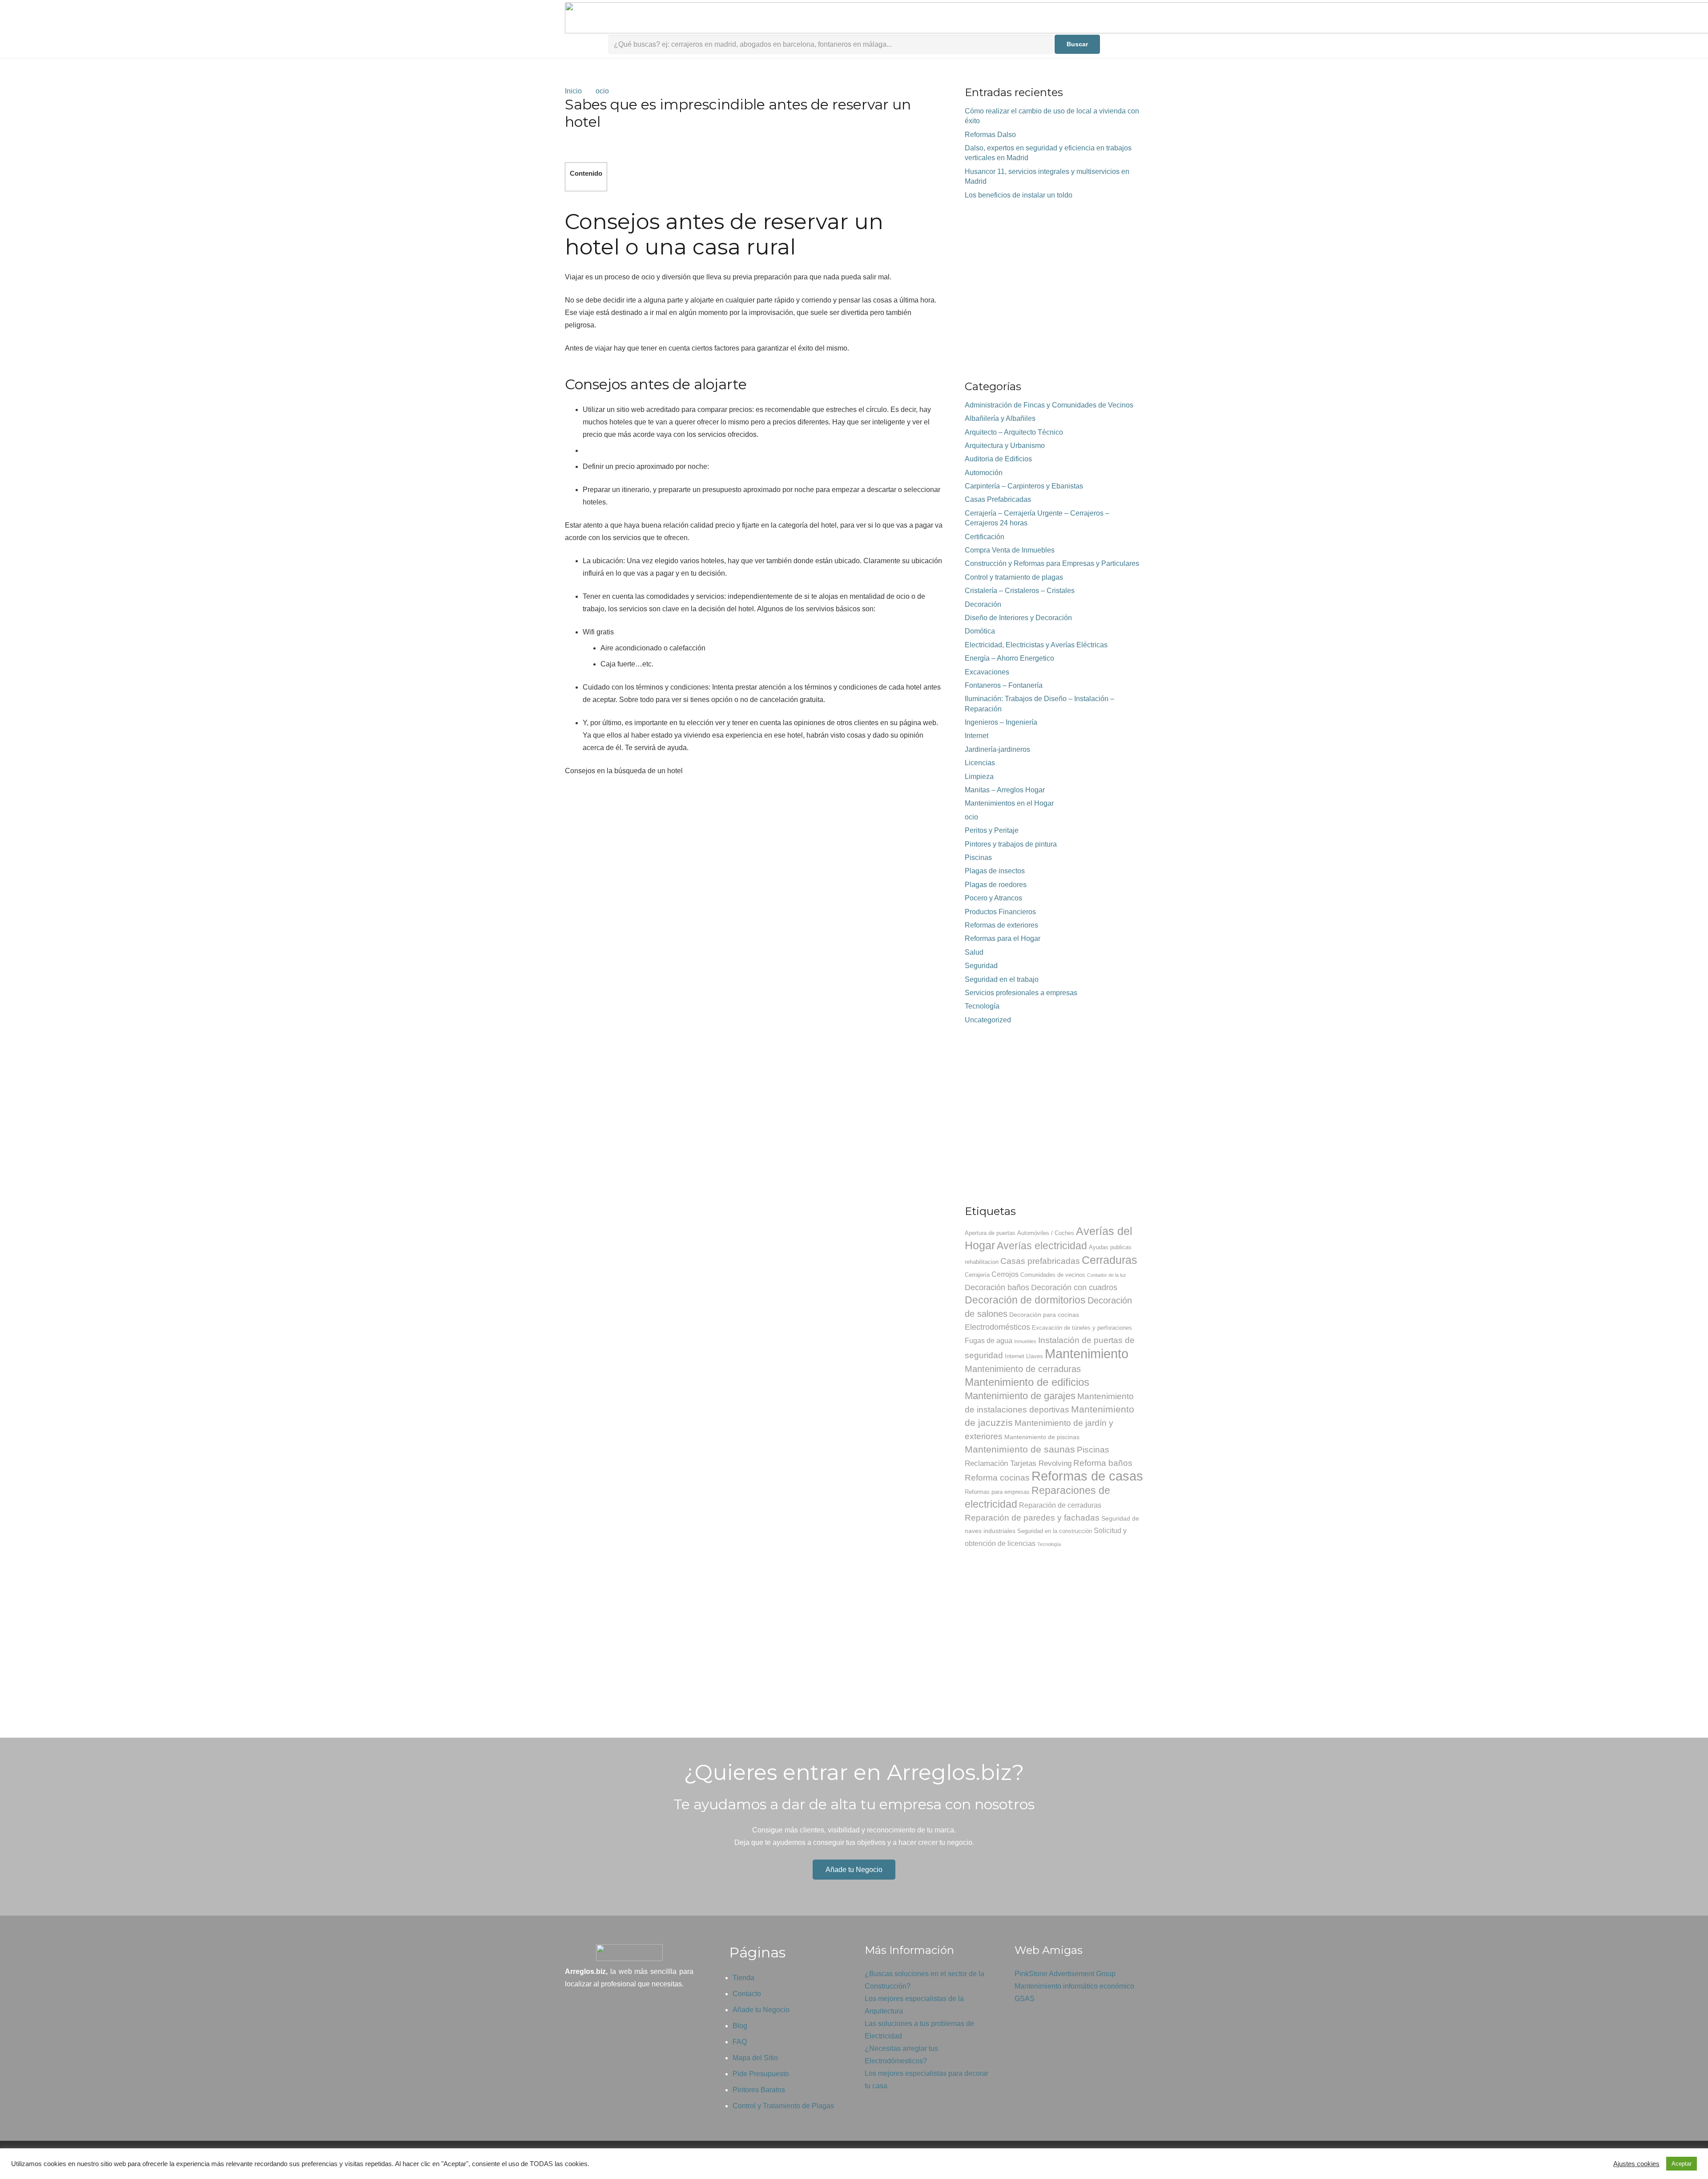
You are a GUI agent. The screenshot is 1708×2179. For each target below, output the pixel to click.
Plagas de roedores (996, 885)
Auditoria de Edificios (998, 459)
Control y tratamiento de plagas (1014, 577)
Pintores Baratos (759, 2090)
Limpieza (979, 777)
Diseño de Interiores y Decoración (1018, 618)
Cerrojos (1005, 1274)
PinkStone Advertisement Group (1065, 1974)
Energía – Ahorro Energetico (1009, 658)
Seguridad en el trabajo (1002, 979)
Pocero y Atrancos (993, 898)
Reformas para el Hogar (1003, 938)
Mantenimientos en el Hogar (1009, 803)
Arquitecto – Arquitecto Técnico (1014, 432)
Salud (974, 952)
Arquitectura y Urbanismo (1005, 446)
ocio (971, 817)
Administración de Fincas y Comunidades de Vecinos (1049, 405)
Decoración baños (997, 1287)
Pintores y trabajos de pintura (1011, 844)
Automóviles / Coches (1046, 1233)
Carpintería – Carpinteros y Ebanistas (1024, 486)
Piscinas (978, 857)
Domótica (980, 631)
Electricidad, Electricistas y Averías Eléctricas (1036, 645)
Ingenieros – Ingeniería (1001, 722)
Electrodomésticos (997, 1327)
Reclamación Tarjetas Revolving (1018, 1463)
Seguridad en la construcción (1055, 1531)
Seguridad (981, 966)
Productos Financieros (1000, 912)
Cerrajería (977, 1275)
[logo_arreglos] (629, 1953)
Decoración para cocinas (1044, 1315)
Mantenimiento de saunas (1020, 1449)
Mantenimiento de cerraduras (1023, 1369)
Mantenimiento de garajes (1020, 1396)
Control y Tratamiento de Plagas (783, 2106)
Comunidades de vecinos (1053, 1275)
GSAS (1025, 1999)
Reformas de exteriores (1001, 925)
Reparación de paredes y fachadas (1032, 1518)
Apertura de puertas (990, 1233)
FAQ (740, 2042)
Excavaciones (987, 672)
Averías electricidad (1042, 1246)
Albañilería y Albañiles (1000, 418)
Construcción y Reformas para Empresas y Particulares (1052, 563)
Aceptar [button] (1682, 2164)
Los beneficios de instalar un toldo (1019, 195)
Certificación (985, 537)
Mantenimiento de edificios (1027, 1382)
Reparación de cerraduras (1060, 1505)
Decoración (983, 604)
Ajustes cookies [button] (1636, 2164)
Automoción (984, 473)
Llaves (1035, 1356)
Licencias (980, 763)
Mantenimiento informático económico (1074, 1986)
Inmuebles (1025, 1341)
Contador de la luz (1107, 1275)
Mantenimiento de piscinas (1042, 1437)
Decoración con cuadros (1074, 1287)
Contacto (747, 1994)
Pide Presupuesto (761, 2074)
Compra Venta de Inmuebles (1010, 550)
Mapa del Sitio (755, 2058)
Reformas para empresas (997, 1492)
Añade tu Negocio (761, 2010)
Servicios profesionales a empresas (1021, 993)
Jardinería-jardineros (997, 749)
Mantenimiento (1087, 1354)
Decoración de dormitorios (1025, 1300)
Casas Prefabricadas (998, 499)
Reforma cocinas (997, 1478)
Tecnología (982, 1006)
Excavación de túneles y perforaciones (1082, 1328)
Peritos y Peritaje (992, 830)
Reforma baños (1103, 1463)
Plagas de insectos (995, 871)
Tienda (743, 1978)
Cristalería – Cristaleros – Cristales (1020, 591)
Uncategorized (988, 1020)
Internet (977, 736)
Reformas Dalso (990, 135)
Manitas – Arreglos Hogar (1005, 790)
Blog (740, 2026)
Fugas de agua (989, 1341)
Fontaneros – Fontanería (1004, 685)
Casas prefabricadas (1040, 1261)
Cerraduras (1110, 1260)
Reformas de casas (1087, 1476)
